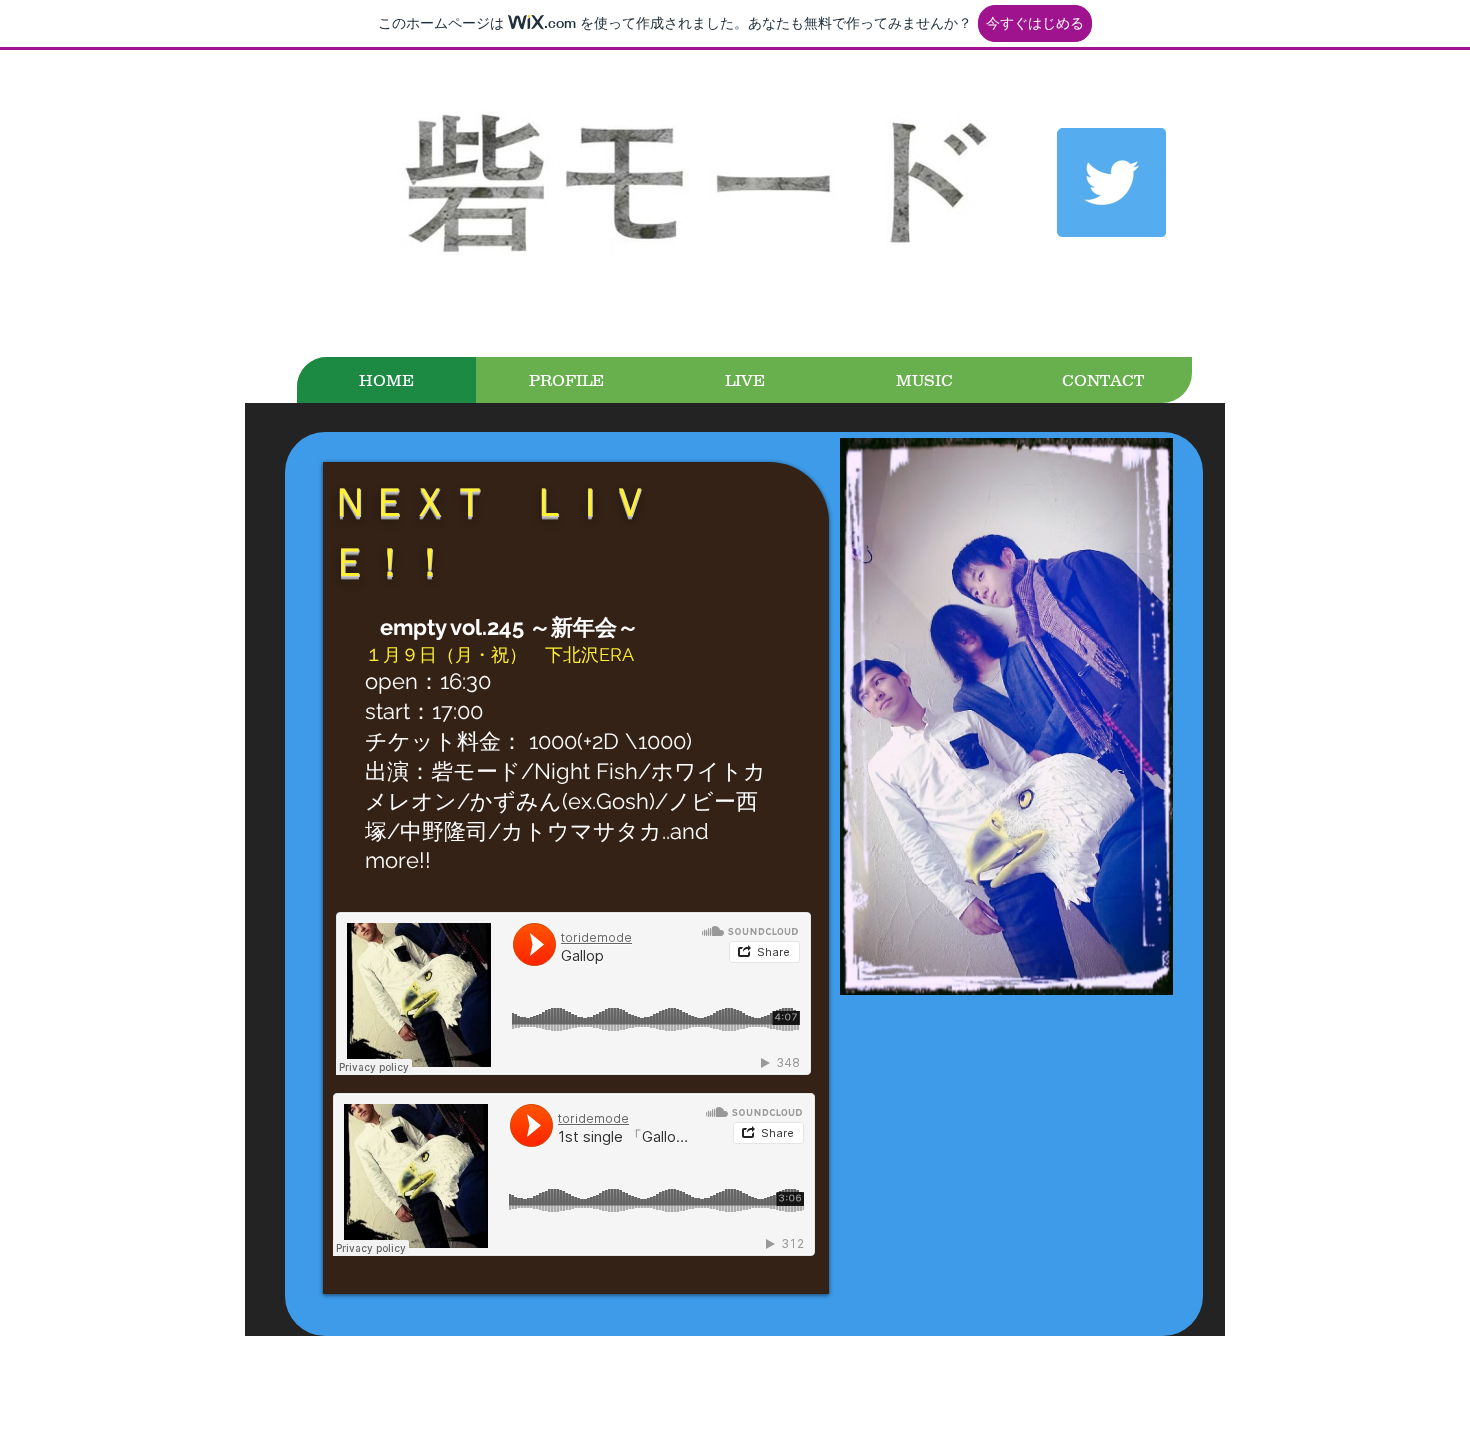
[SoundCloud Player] (573, 993)
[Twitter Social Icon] (1111, 182)
